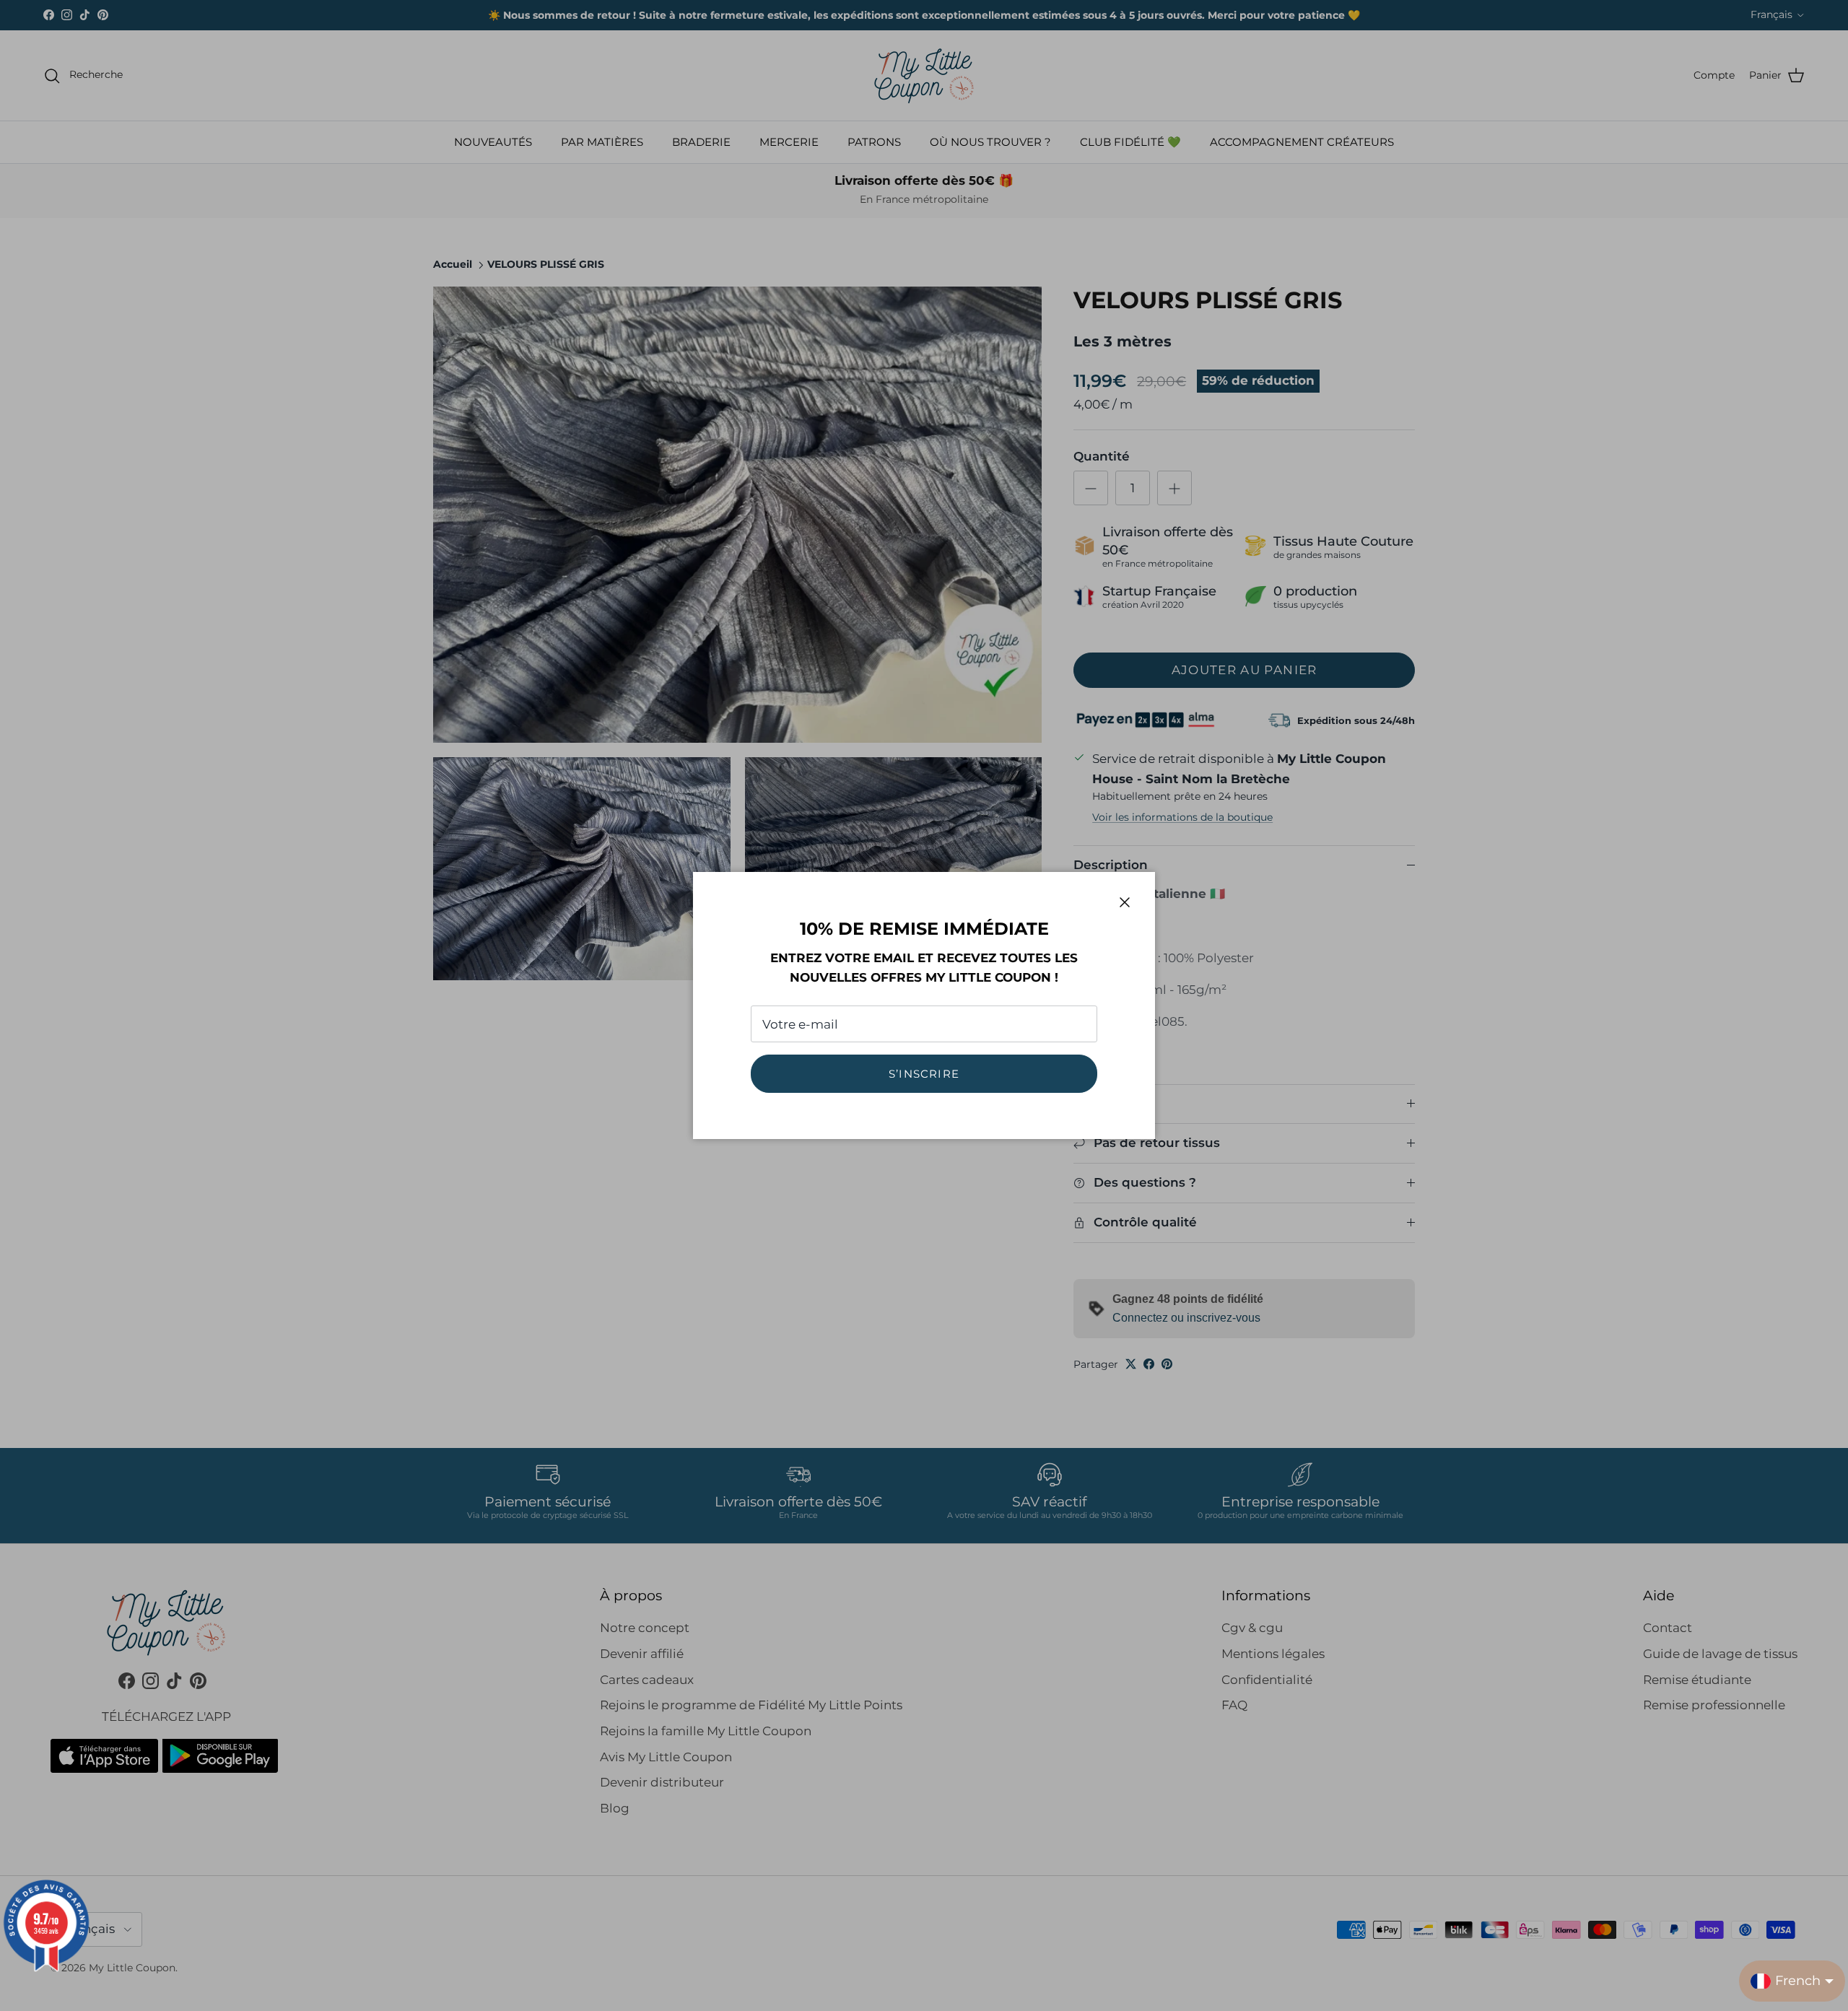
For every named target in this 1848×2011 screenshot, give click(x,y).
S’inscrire (924, 1074)
